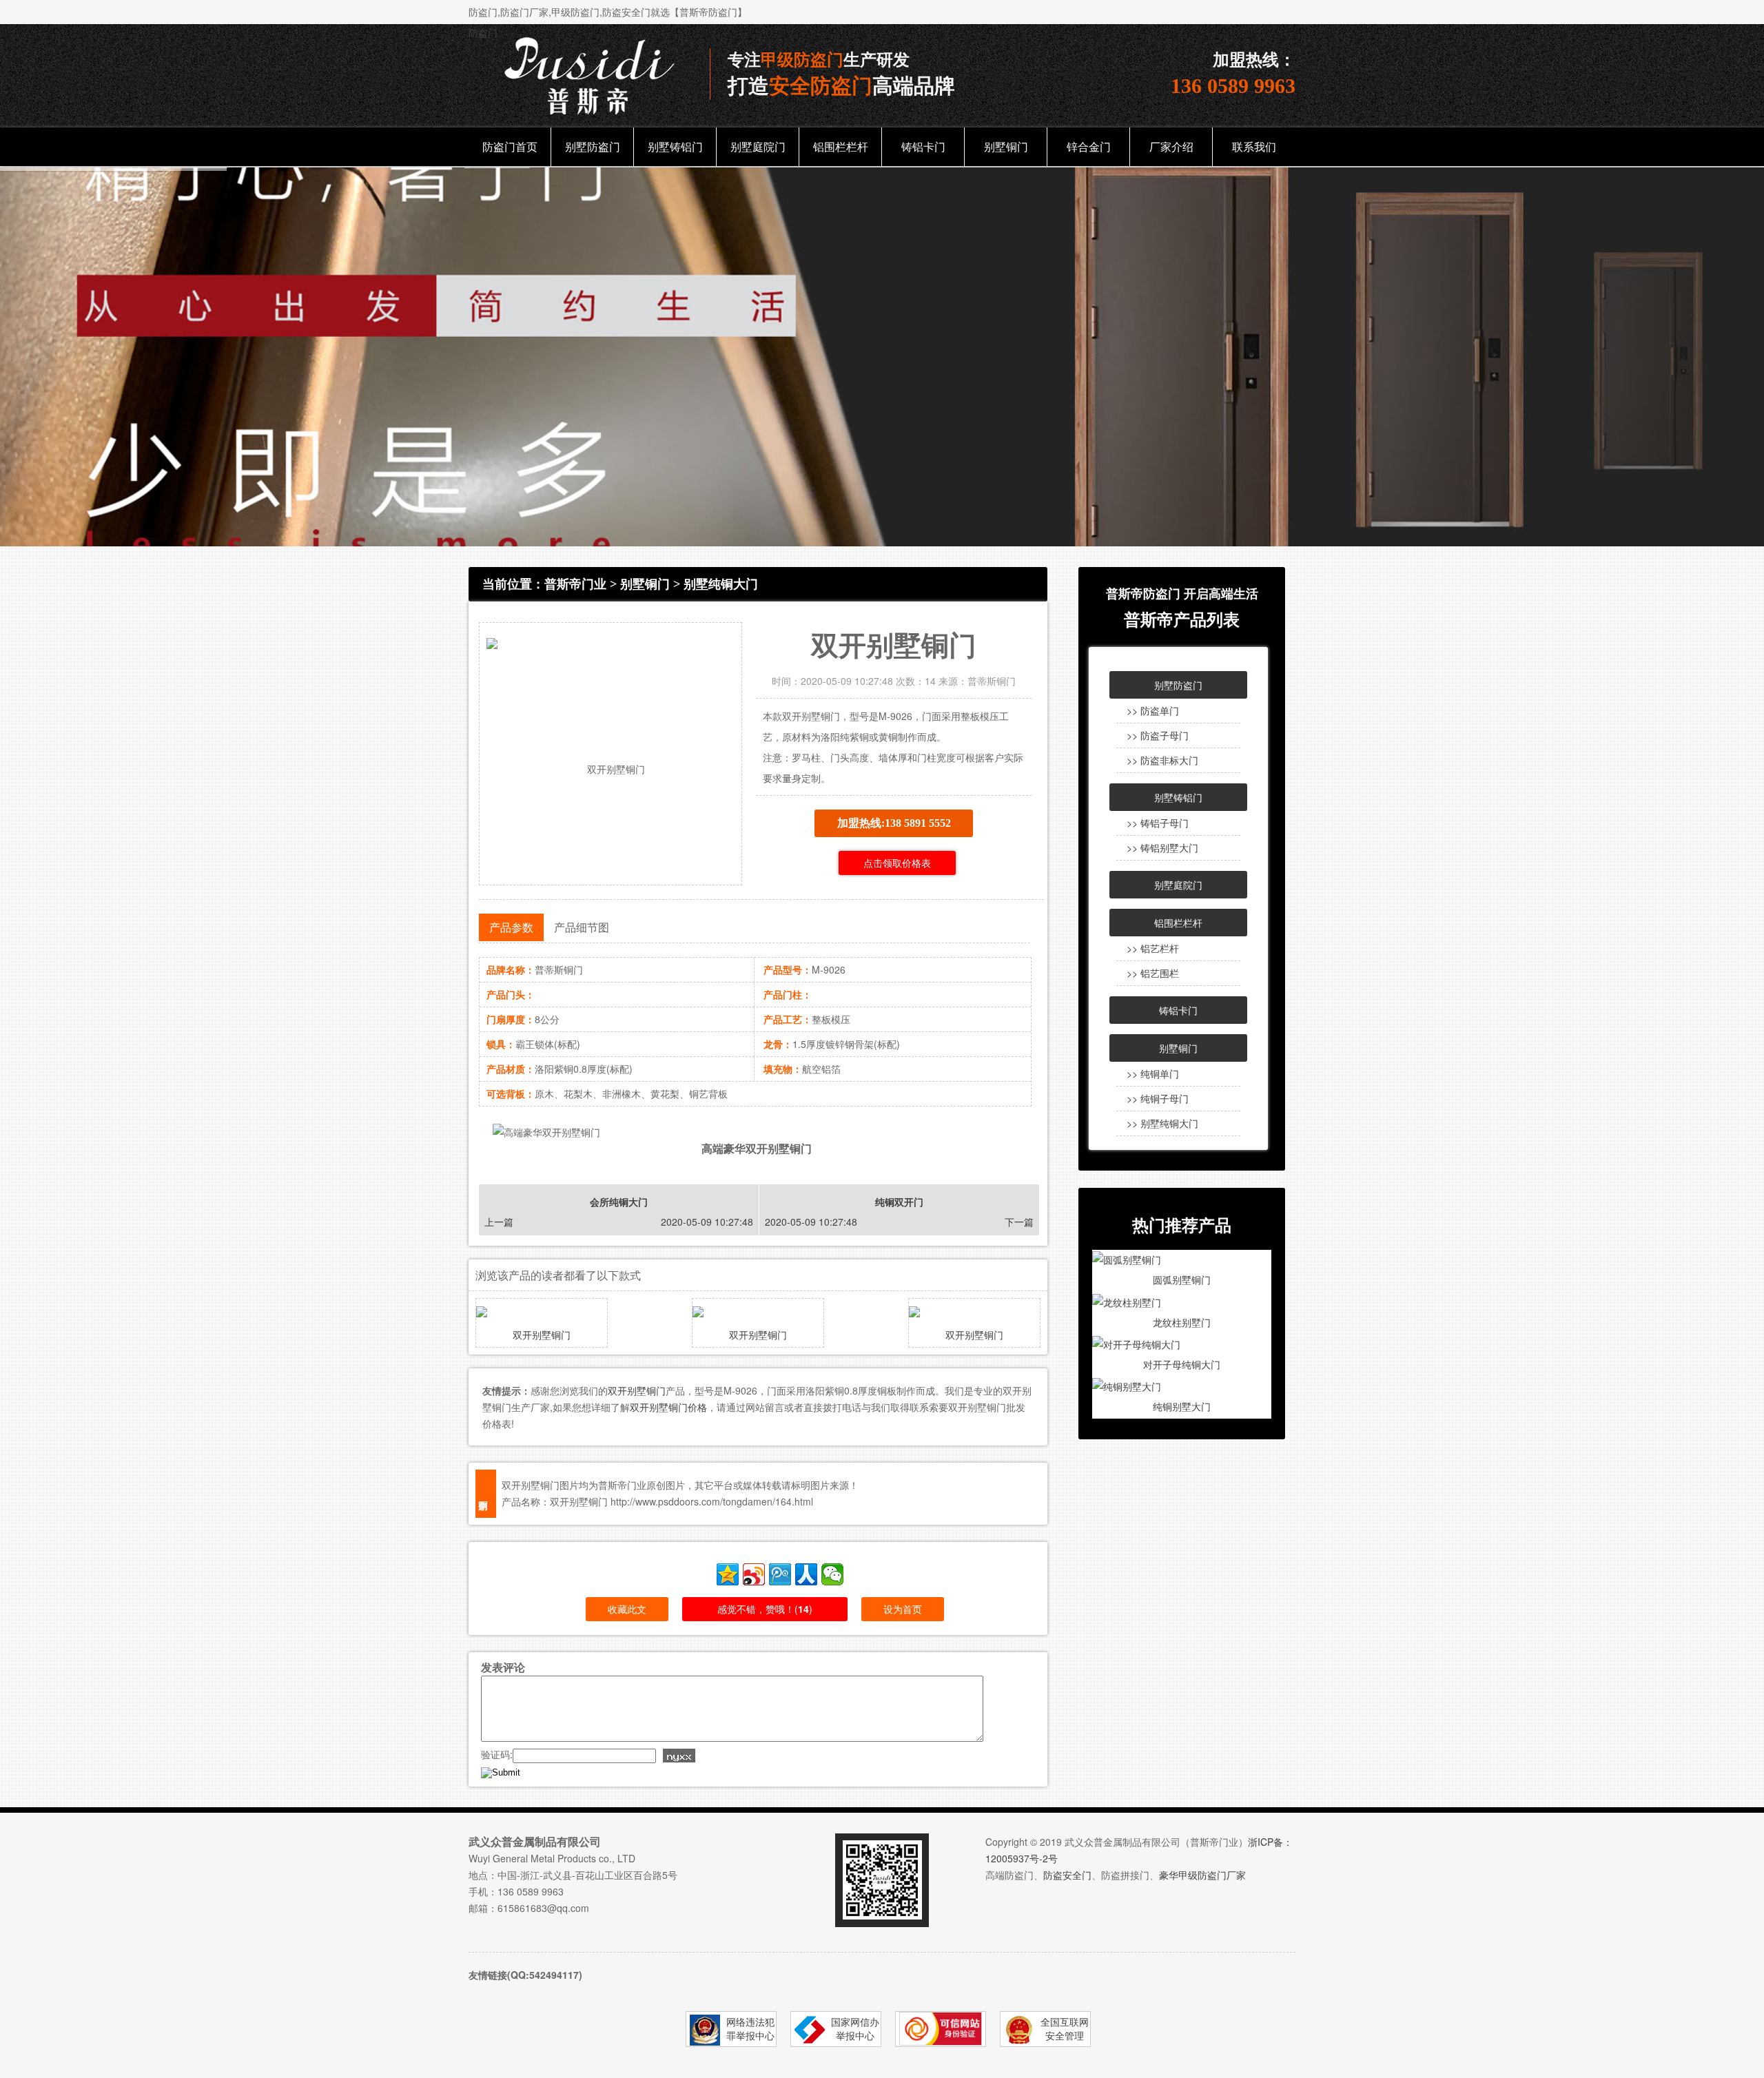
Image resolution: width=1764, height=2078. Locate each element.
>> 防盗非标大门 (1162, 760)
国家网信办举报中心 (855, 2028)
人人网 (806, 1574)
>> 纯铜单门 (1153, 1073)
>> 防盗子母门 (1158, 735)
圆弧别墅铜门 (1182, 1279)
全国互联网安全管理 (1065, 2028)
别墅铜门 (1006, 146)
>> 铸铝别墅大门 (1162, 847)
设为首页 (903, 1609)
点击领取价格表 (897, 863)
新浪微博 (754, 1574)
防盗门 (483, 32)
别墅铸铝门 (675, 146)
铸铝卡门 (923, 146)
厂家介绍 (1171, 146)
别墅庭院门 (758, 146)
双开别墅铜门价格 (668, 1407)
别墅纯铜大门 (721, 584)
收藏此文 (627, 1609)
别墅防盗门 (593, 146)
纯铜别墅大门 (1182, 1406)
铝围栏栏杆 (841, 146)
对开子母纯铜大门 (1182, 1364)
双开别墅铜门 (542, 1335)
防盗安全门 (1067, 1875)
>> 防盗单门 (1153, 710)
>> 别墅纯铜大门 (1162, 1123)
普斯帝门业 (575, 584)
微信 (832, 1574)
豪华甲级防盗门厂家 (1202, 1875)
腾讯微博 (780, 1574)
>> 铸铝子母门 (1158, 823)
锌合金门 (1089, 146)
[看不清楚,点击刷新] (679, 1756)
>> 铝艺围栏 (1153, 973)
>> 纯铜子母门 (1158, 1098)
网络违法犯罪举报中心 (750, 2028)
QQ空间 (728, 1574)
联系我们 (1254, 146)
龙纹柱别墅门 (1182, 1322)
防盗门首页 (510, 146)
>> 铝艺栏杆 (1153, 948)
